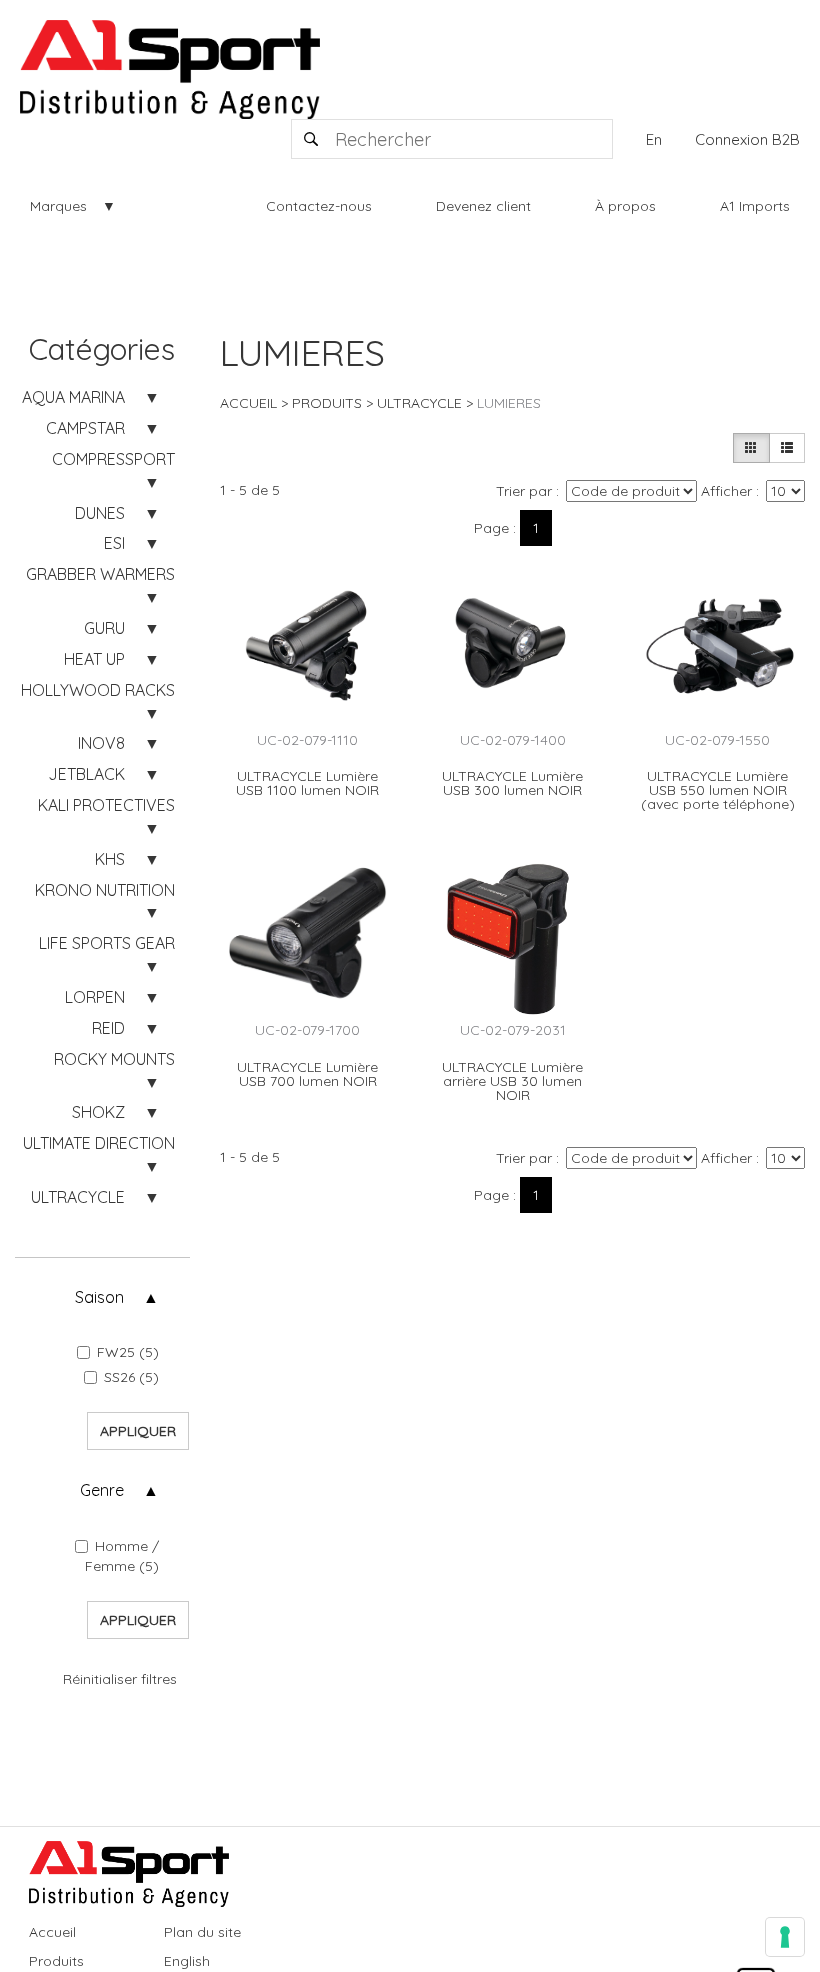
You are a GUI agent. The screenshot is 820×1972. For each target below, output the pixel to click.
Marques (58, 206)
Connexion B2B (747, 139)
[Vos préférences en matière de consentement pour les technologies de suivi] (785, 1937)
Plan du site (202, 1932)
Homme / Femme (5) (122, 1556)
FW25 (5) (128, 1352)
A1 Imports (755, 206)
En (654, 139)
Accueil (248, 403)
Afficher (726, 491)
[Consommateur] (751, 448)
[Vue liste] (787, 448)
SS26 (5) (131, 1377)
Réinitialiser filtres (120, 1679)
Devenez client (483, 206)
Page (491, 528)
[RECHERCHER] (312, 139)
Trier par (524, 491)
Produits (327, 403)
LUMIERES (509, 403)
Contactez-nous (319, 206)
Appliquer (138, 1431)
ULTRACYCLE (419, 403)
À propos (625, 206)
